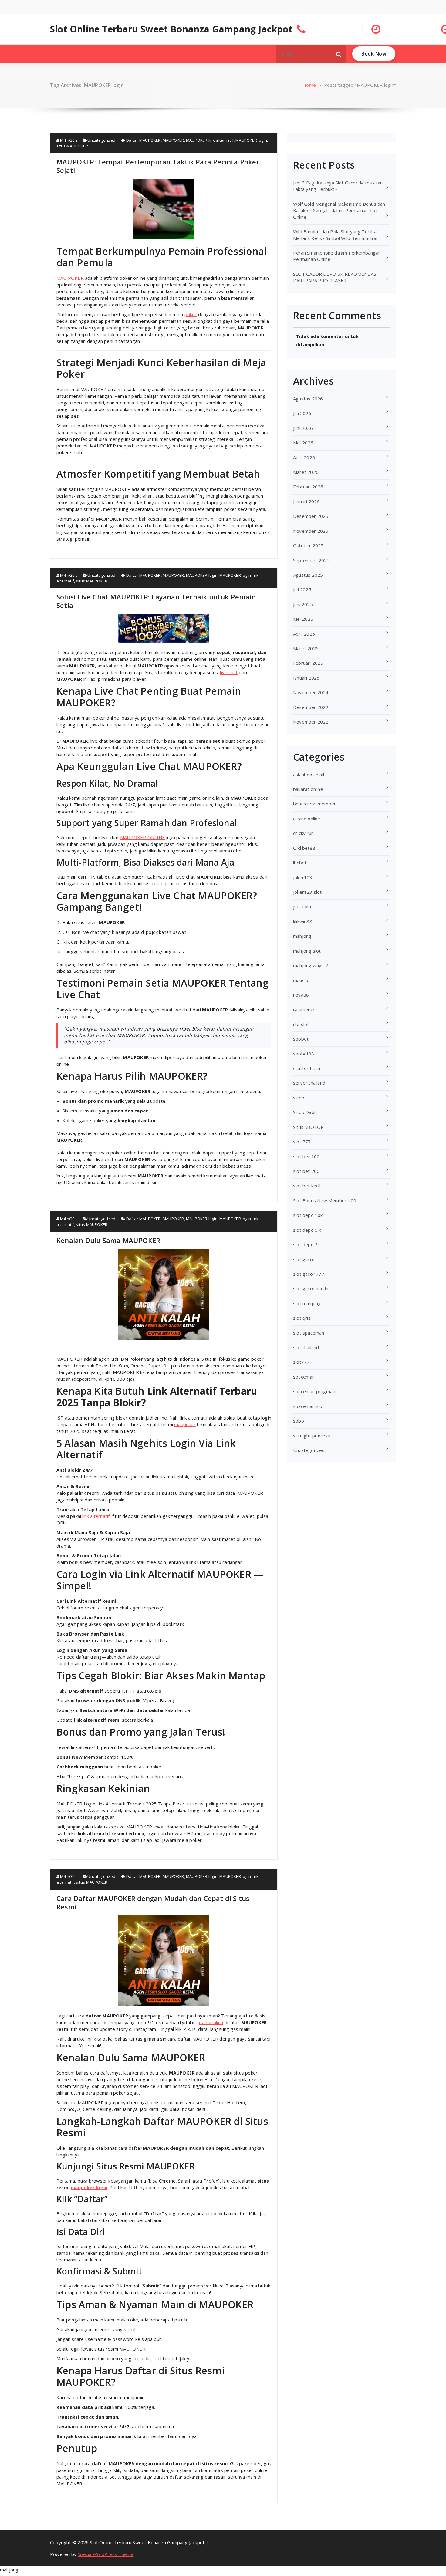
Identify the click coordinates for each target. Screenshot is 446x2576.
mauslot (302, 980)
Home (309, 85)
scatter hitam (307, 1068)
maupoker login (89, 2187)
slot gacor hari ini (311, 1288)
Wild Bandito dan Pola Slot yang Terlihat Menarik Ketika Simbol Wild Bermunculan (336, 235)
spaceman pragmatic (315, 1391)
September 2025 (311, 560)
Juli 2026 (302, 413)
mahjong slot (307, 951)
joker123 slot (307, 892)
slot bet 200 (306, 1171)
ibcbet (300, 863)
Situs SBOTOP (308, 1127)
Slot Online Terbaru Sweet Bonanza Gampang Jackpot (171, 29)
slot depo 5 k (307, 1230)
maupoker (185, 1424)
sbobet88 (304, 1054)
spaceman (304, 1377)
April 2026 (304, 457)
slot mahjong (307, 1303)
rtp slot (301, 1024)
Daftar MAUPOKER (144, 140)
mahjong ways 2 (311, 965)
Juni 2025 (303, 604)
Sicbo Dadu (305, 1112)
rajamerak (304, 1009)
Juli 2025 (302, 589)
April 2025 (304, 634)
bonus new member (314, 804)
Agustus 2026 (308, 399)
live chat (229, 672)
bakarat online (308, 789)
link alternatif (96, 1516)
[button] (339, 54)
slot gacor (304, 1259)
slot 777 (302, 1142)
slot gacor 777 (309, 1274)
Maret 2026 (306, 472)
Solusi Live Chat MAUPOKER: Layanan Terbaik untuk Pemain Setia (156, 601)
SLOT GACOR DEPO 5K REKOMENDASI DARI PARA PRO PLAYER (335, 277)
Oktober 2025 (308, 545)
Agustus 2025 (308, 575)
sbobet (301, 1039)
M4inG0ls (68, 140)
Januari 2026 (306, 501)
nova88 (301, 995)
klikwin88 (303, 921)
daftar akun (211, 2022)
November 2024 (311, 692)
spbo (299, 1421)
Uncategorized (101, 140)
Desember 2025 (311, 516)
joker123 (303, 877)
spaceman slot (309, 1406)
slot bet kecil (307, 1186)
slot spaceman (309, 1333)
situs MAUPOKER (72, 146)
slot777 (301, 1362)
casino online (307, 819)
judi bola (302, 906)
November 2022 (311, 722)
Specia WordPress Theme (106, 2554)
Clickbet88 (304, 848)
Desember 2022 (311, 707)
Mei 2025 (303, 619)
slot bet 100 (306, 1156)
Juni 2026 (303, 428)
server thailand (309, 1083)
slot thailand (306, 1347)
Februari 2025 (308, 663)
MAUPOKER (173, 140)
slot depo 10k (308, 1215)
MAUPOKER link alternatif (210, 140)
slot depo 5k (306, 1244)
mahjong (302, 936)
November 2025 (311, 531)
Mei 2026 (303, 443)
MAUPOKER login (251, 140)
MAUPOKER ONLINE (142, 837)
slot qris (302, 1318)
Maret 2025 (306, 648)
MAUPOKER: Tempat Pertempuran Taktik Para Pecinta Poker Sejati (158, 166)
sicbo (299, 1098)
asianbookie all (309, 775)
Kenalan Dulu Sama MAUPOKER (108, 1240)
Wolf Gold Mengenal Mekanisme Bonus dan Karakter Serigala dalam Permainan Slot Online (339, 210)
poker (191, 314)
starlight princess (312, 1436)
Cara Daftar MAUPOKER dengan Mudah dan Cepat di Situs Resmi (153, 1902)
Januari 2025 (306, 678)
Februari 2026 (308, 487)
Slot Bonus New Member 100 (325, 1200)
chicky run (303, 833)
